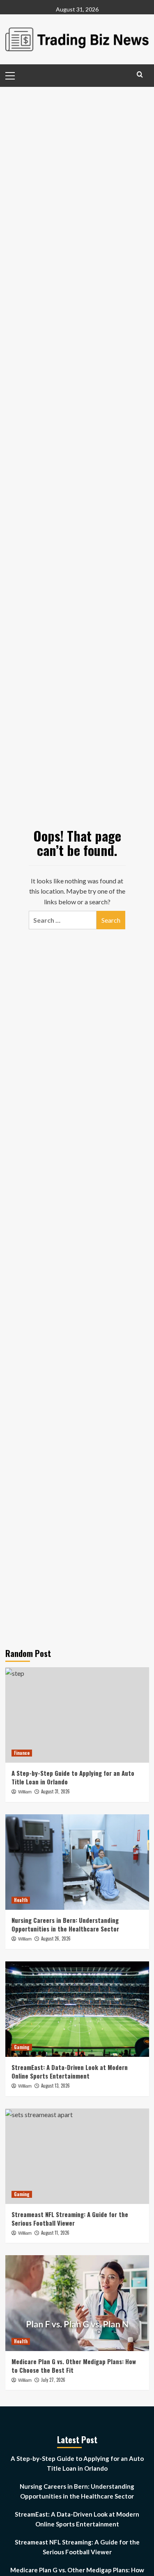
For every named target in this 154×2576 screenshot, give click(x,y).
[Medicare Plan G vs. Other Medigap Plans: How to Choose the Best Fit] (77, 2303)
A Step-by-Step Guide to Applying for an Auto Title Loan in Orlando (73, 1777)
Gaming (22, 2047)
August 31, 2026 (55, 1791)
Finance (22, 1753)
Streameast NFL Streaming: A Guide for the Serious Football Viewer (70, 2219)
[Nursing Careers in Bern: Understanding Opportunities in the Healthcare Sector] (77, 1862)
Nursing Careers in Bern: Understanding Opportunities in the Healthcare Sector (65, 1924)
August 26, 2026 (56, 1938)
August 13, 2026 (55, 2086)
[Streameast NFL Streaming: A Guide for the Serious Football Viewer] (77, 2156)
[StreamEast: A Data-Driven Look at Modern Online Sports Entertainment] (77, 2009)
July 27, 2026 (53, 2380)
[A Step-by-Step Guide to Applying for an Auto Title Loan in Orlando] (77, 1715)
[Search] (140, 74)
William (25, 1792)
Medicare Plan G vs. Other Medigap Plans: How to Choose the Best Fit (74, 2366)
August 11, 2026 (55, 2233)
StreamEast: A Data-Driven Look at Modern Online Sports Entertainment (70, 2071)
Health (21, 1900)
